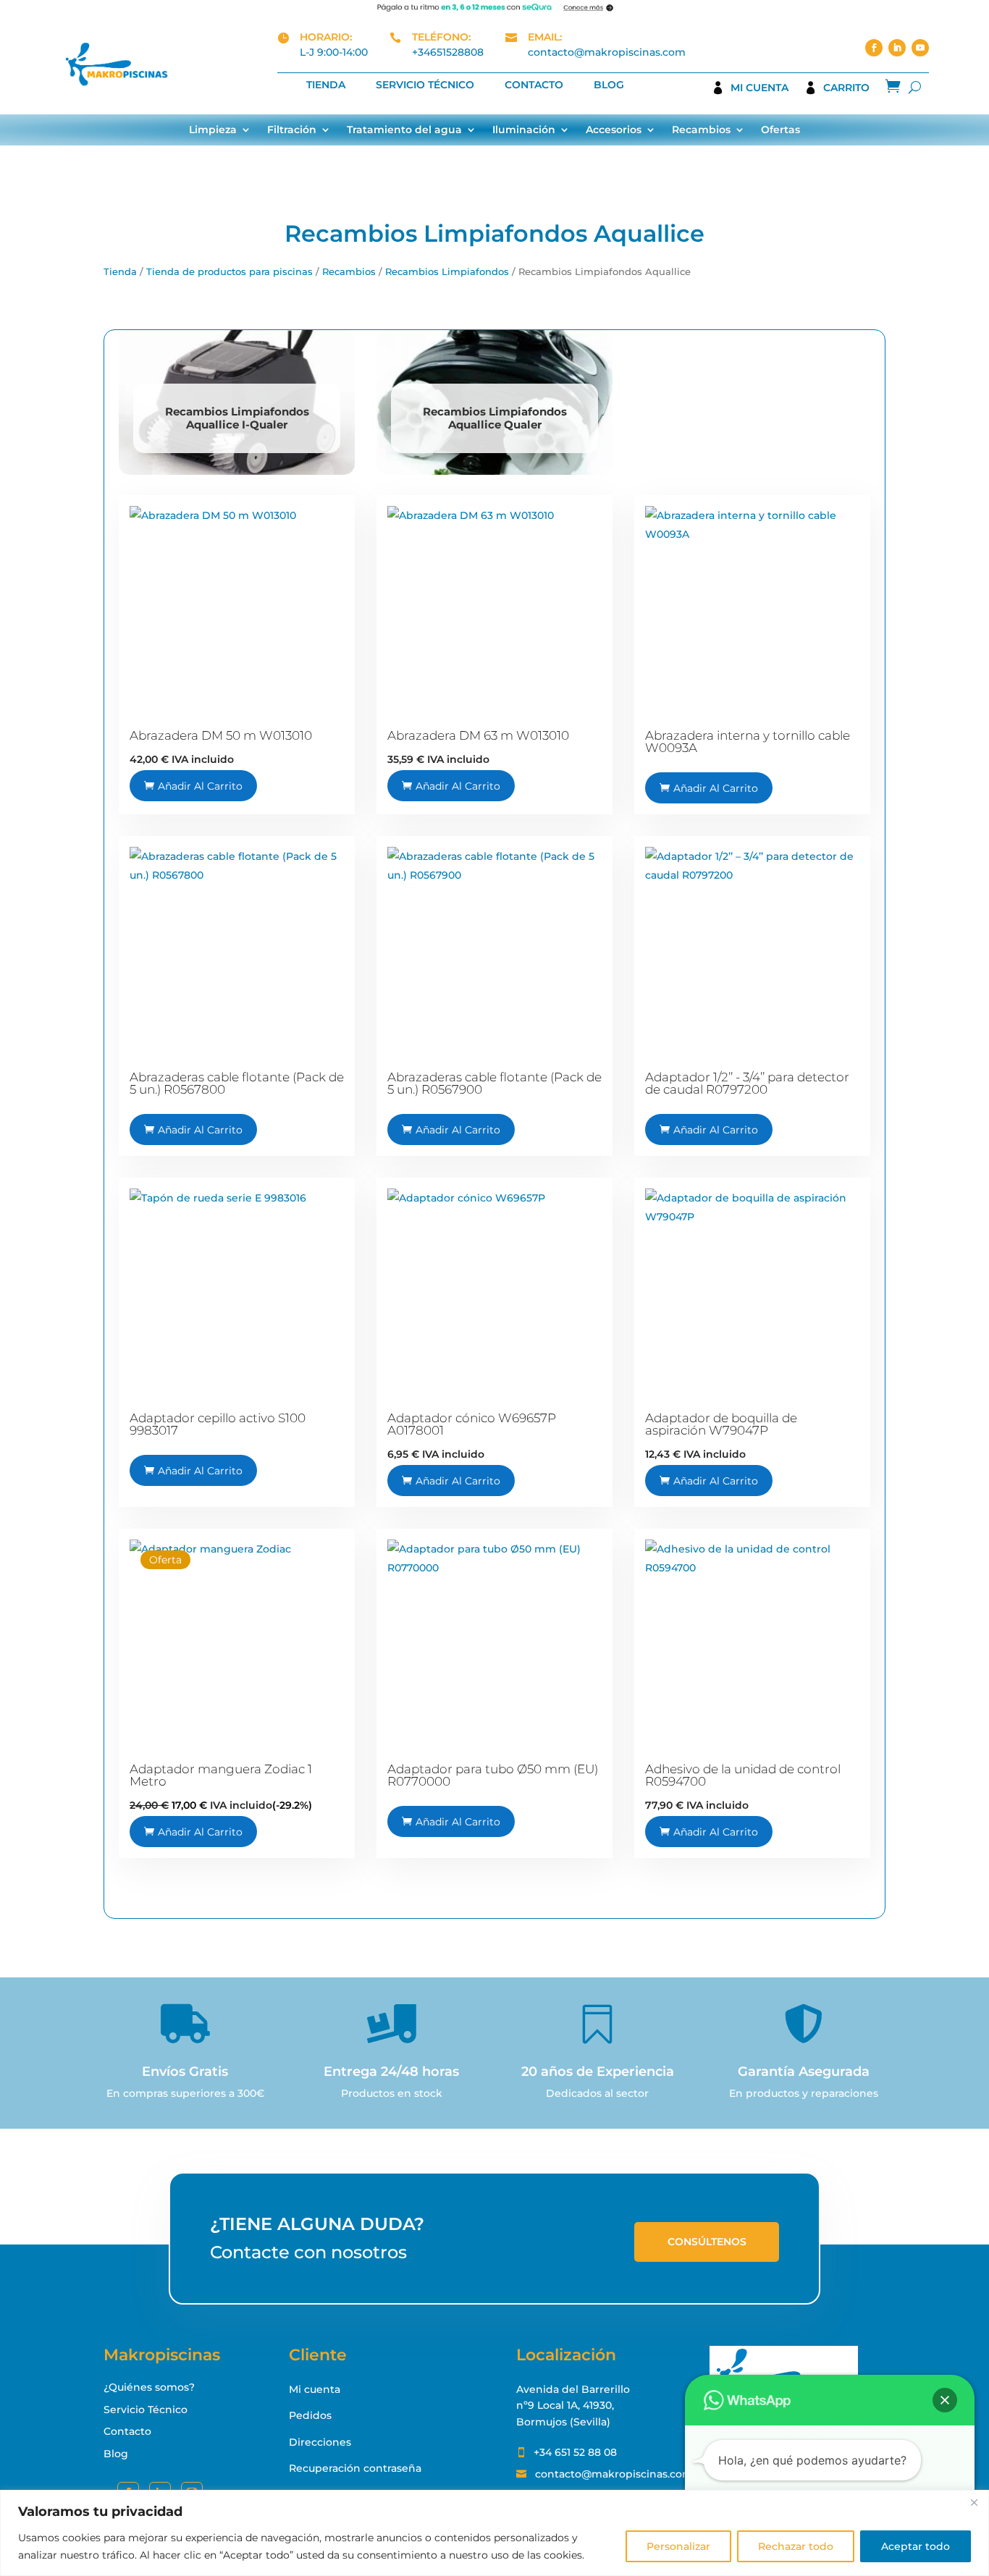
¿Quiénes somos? (149, 2387)
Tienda (326, 85)
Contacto (534, 85)
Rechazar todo (796, 2546)
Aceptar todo (916, 2546)
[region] (494, 2533)
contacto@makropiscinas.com (607, 52)
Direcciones (320, 2442)
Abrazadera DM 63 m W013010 (478, 735)
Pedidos (310, 2415)
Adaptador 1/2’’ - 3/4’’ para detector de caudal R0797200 (747, 1083)
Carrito (846, 88)
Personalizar (678, 2546)
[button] (945, 2400)
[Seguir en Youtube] (920, 48)
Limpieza (213, 130)
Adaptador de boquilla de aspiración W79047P (721, 1424)
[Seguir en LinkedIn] (897, 48)
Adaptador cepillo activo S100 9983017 (218, 1424)
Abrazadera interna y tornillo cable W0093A (748, 742)
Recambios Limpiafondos (447, 272)
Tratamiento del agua (404, 130)
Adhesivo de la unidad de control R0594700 (743, 1775)
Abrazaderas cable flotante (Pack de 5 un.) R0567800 (237, 1083)
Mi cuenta (759, 88)
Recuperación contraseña (355, 2468)
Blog (609, 85)
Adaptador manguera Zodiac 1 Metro (221, 1775)
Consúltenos (707, 2242)
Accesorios (614, 130)
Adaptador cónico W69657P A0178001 (472, 1424)
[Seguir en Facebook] (874, 48)
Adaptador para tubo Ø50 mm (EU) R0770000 (493, 1775)
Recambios (701, 130)
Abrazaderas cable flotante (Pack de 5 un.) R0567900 (494, 1083)
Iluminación (524, 130)
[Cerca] (974, 2502)
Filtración (292, 130)
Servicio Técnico (425, 85)
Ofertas (780, 130)
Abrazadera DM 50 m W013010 (221, 735)
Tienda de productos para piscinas (230, 272)
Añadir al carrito (200, 786)
